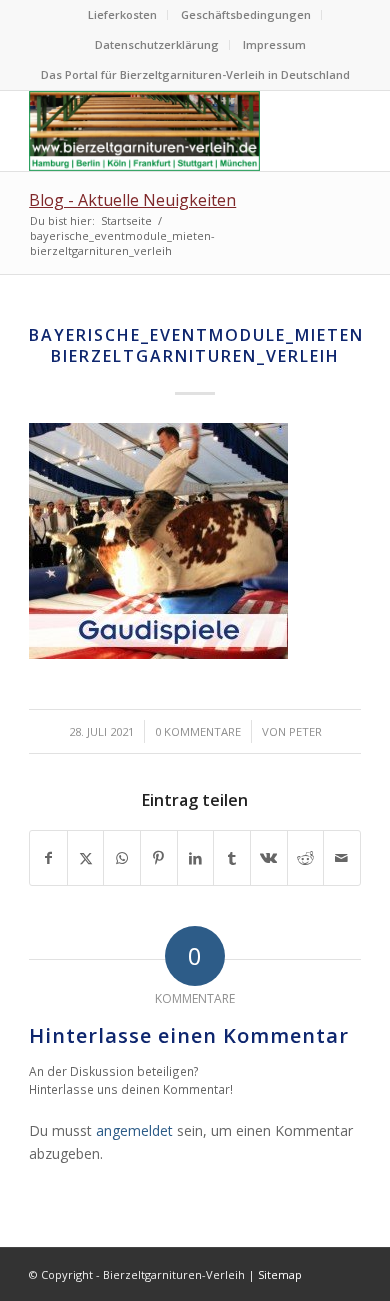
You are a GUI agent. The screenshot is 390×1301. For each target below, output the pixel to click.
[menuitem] (123, 15)
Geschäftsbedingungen (246, 14)
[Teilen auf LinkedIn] (196, 858)
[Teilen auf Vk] (269, 858)
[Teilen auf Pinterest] (159, 858)
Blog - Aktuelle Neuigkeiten (132, 200)
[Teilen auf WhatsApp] (122, 858)
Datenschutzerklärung (157, 44)
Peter (305, 731)
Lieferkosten (122, 14)
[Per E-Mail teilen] (342, 858)
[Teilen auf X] (86, 858)
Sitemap (280, 1274)
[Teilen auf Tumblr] (232, 858)
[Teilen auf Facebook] (48, 858)
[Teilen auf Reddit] (306, 858)
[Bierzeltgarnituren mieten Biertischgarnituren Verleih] (161, 131)
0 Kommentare (198, 731)
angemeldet (134, 1130)
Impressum (274, 44)
